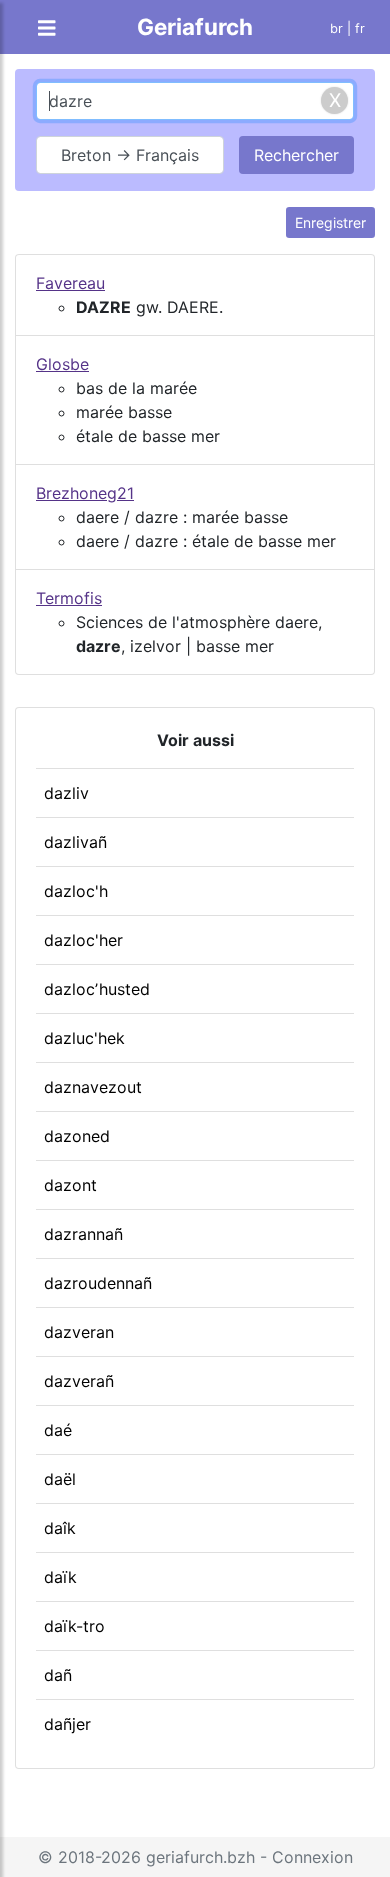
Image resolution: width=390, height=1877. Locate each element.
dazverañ (79, 1381)
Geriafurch (195, 26)
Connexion (312, 1857)
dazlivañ (75, 842)
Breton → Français (130, 155)
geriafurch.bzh (200, 1857)
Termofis (69, 598)
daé (58, 1430)
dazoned (77, 1136)
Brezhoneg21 (85, 493)
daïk (60, 1577)
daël (60, 1479)
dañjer (67, 1724)
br (336, 28)
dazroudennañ (98, 1283)
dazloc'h (76, 891)
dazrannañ (83, 1234)
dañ (58, 1675)
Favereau (70, 283)
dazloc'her (83, 940)
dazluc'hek (84, 1038)
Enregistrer (330, 222)
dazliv (66, 793)
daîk (60, 1528)
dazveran (79, 1332)
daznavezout (93, 1087)
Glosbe (62, 364)
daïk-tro (74, 1626)
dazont (70, 1185)
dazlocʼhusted (97, 989)
